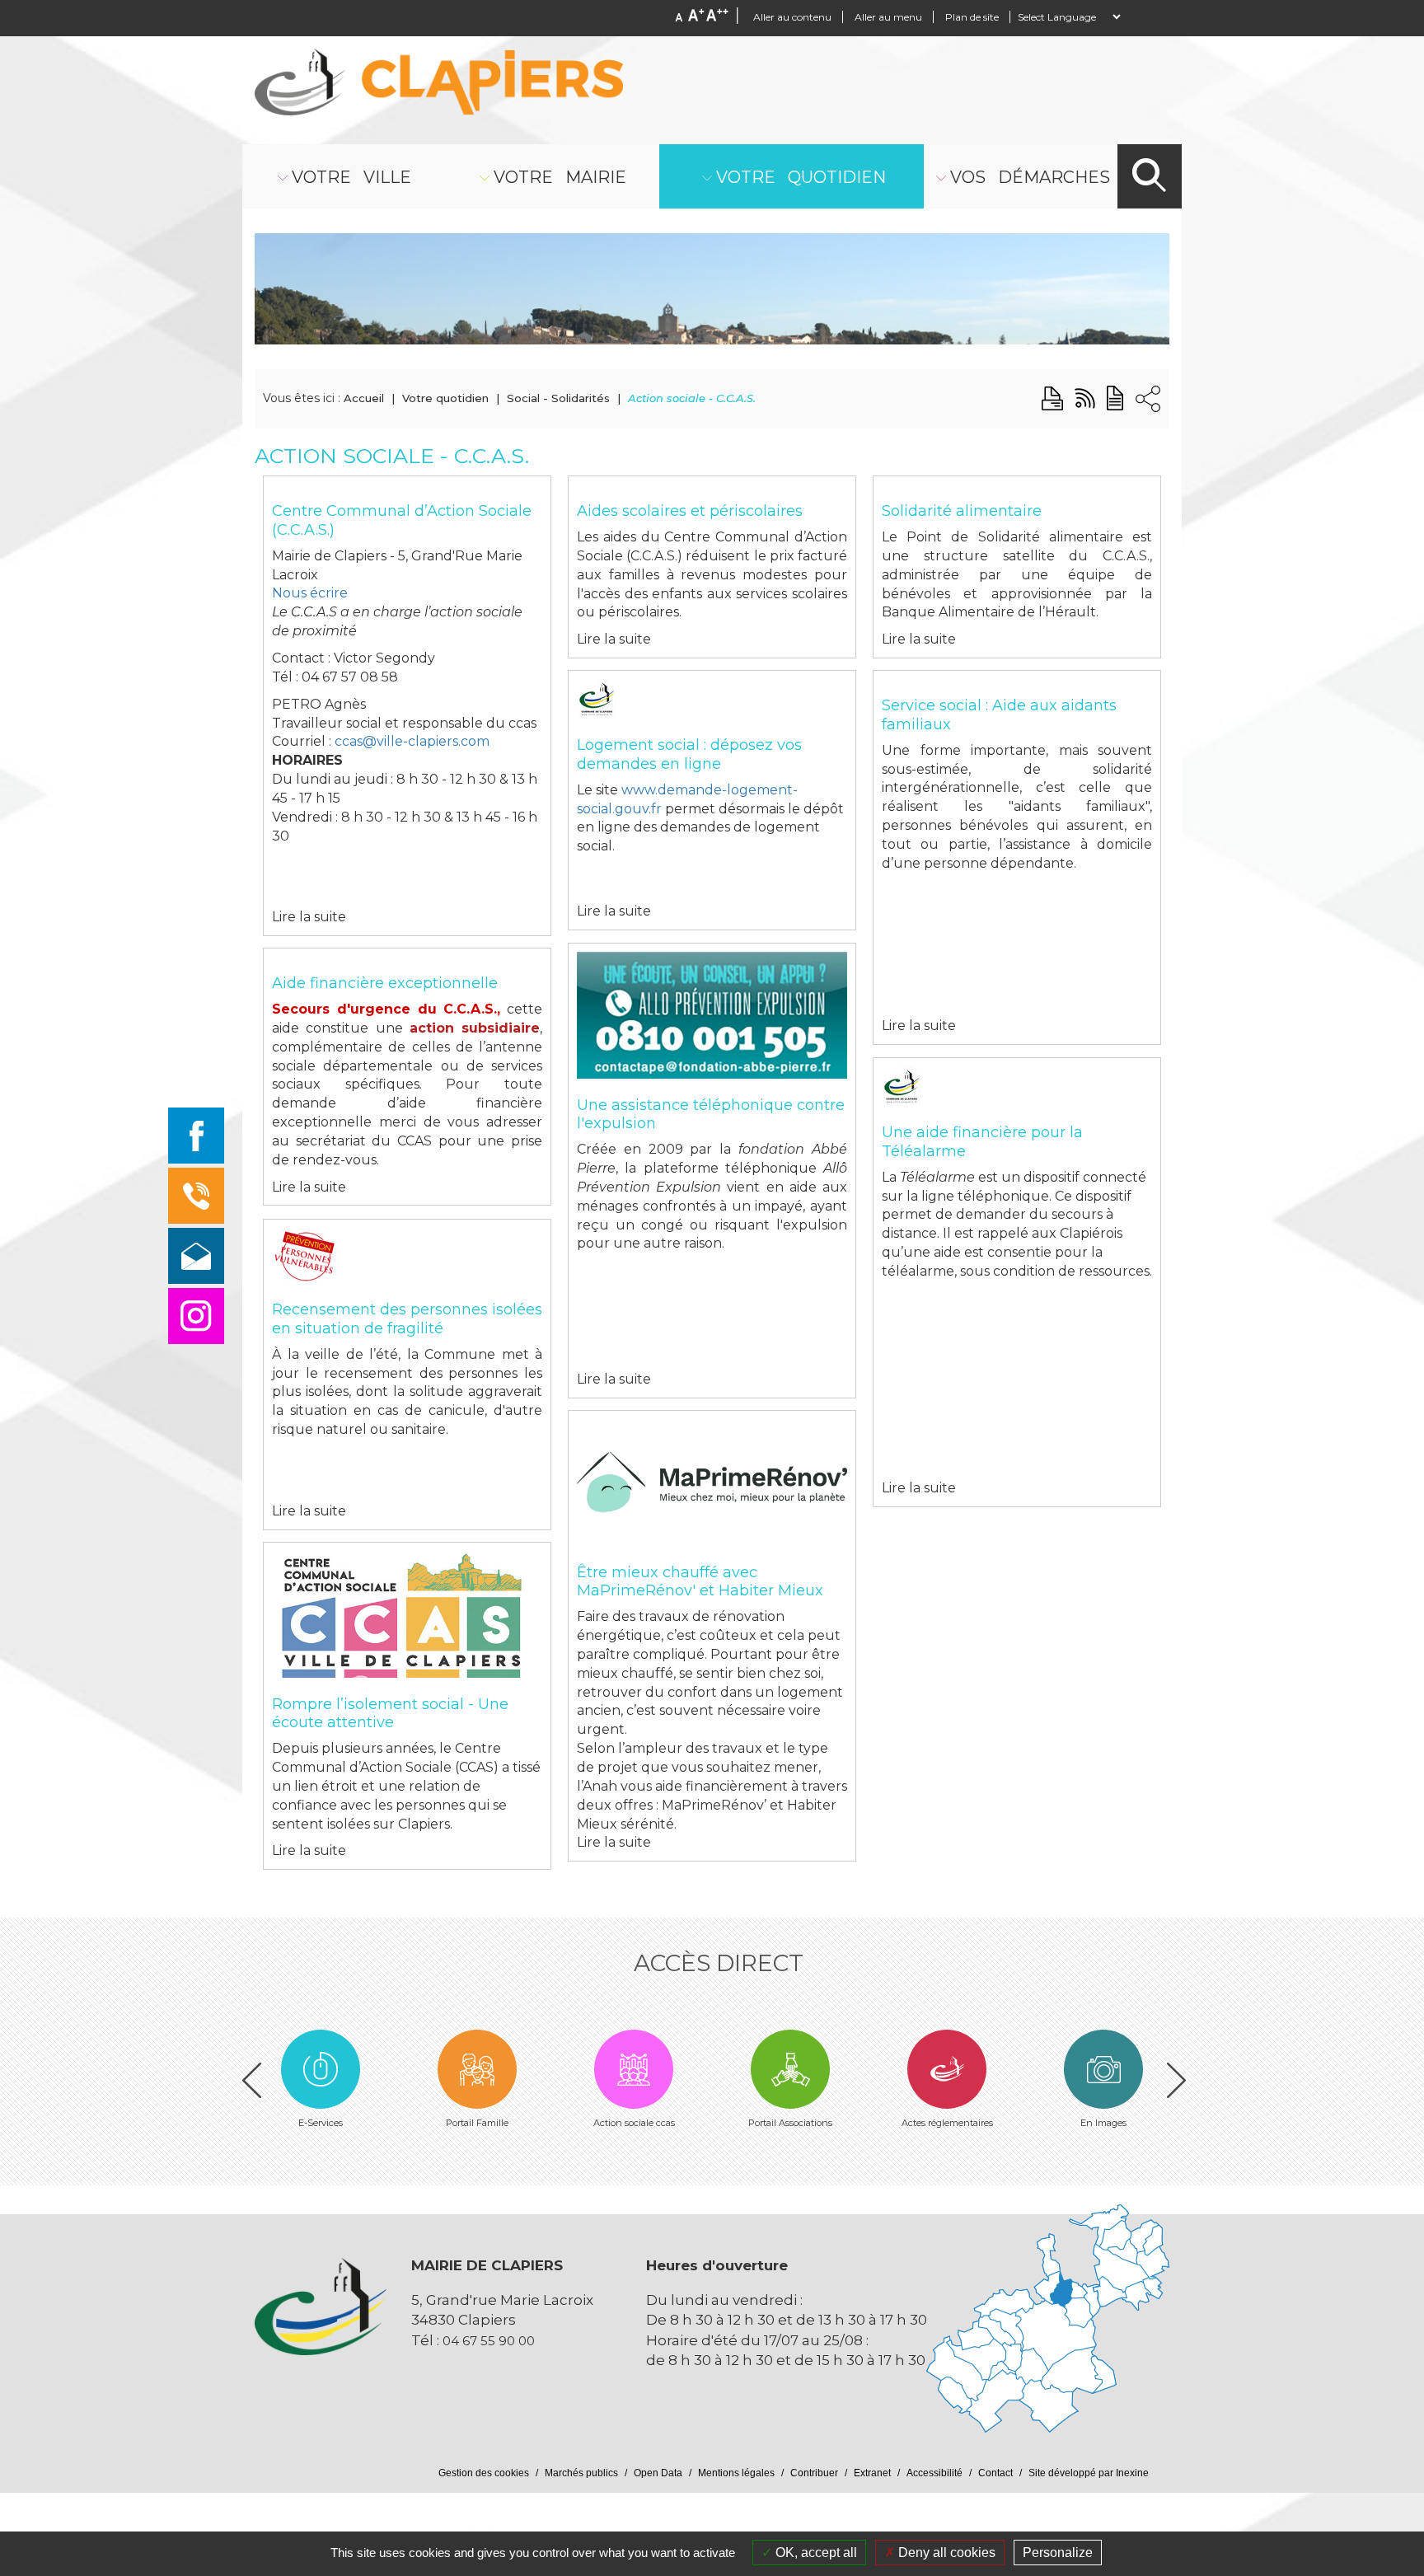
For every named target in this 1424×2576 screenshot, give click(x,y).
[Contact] (196, 1256)
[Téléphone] (196, 1196)
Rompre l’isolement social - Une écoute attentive (390, 1714)
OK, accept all (815, 2553)
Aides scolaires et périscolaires (690, 511)
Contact (995, 2473)
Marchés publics (581, 2473)
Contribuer (814, 2473)
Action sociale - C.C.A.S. (692, 398)
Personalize (1058, 2553)
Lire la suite (309, 917)
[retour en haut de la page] (1360, 2347)
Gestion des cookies (484, 2473)
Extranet (872, 2473)
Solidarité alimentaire (962, 511)
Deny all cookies (945, 2553)
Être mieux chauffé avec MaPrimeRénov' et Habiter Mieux (700, 1582)
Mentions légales (736, 2473)
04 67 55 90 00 (489, 2341)
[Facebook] (196, 1136)
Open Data (658, 2473)
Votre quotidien (445, 398)
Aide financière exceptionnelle (385, 983)
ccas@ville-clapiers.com (412, 741)
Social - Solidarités (558, 398)
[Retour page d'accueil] (439, 82)
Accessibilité (934, 2473)
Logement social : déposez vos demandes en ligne (689, 754)
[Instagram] (196, 1316)
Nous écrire (310, 593)
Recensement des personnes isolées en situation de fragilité (407, 1319)
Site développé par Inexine (1089, 2473)
